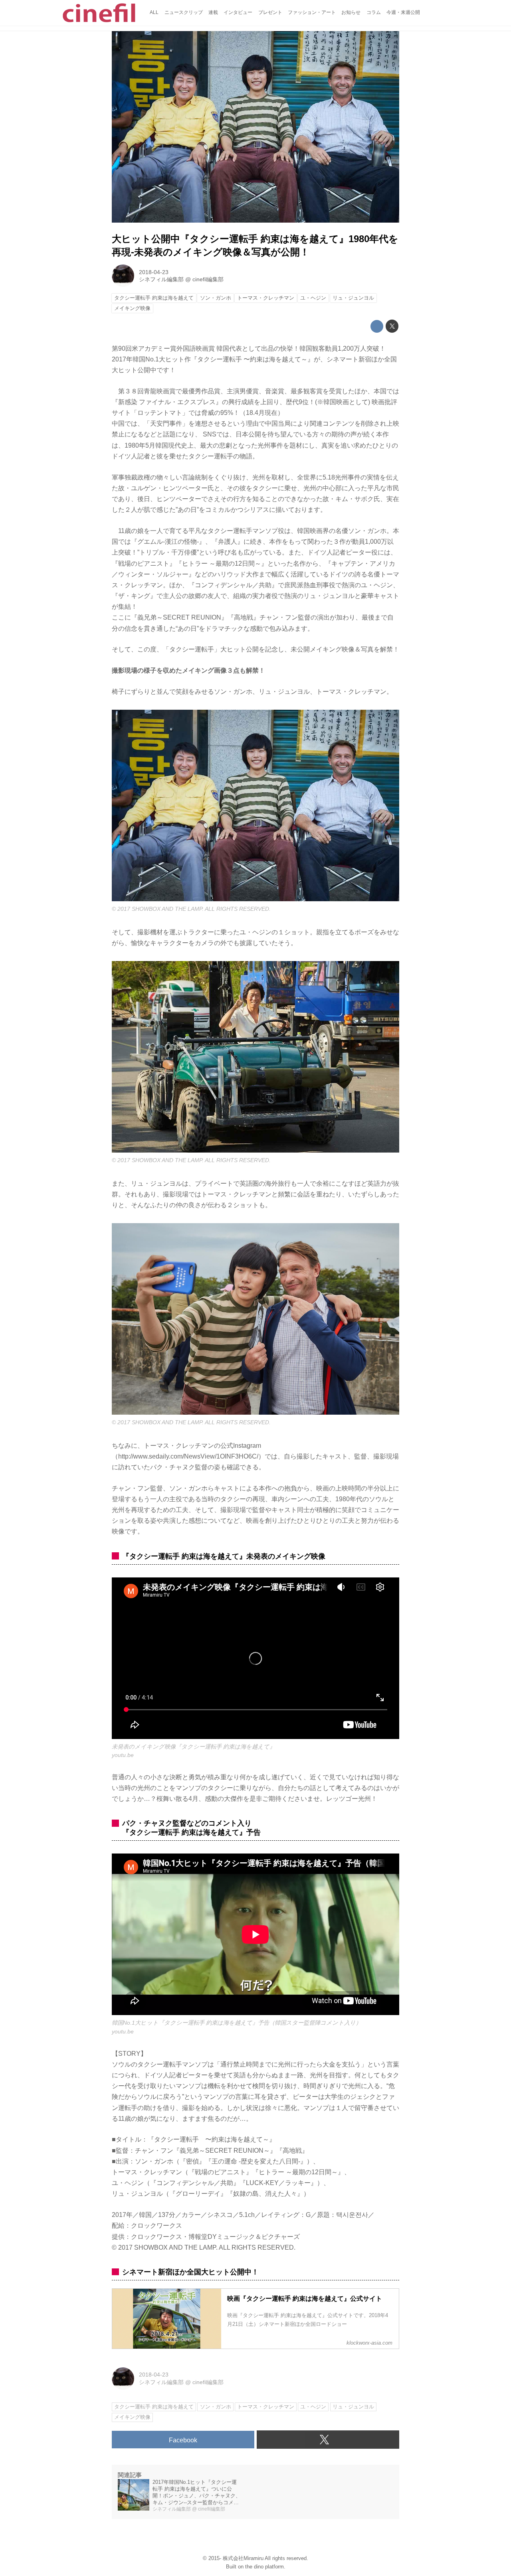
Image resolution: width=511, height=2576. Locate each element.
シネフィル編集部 (161, 279)
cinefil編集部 (208, 279)
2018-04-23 (154, 272)
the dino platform (264, 2567)
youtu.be (123, 1755)
